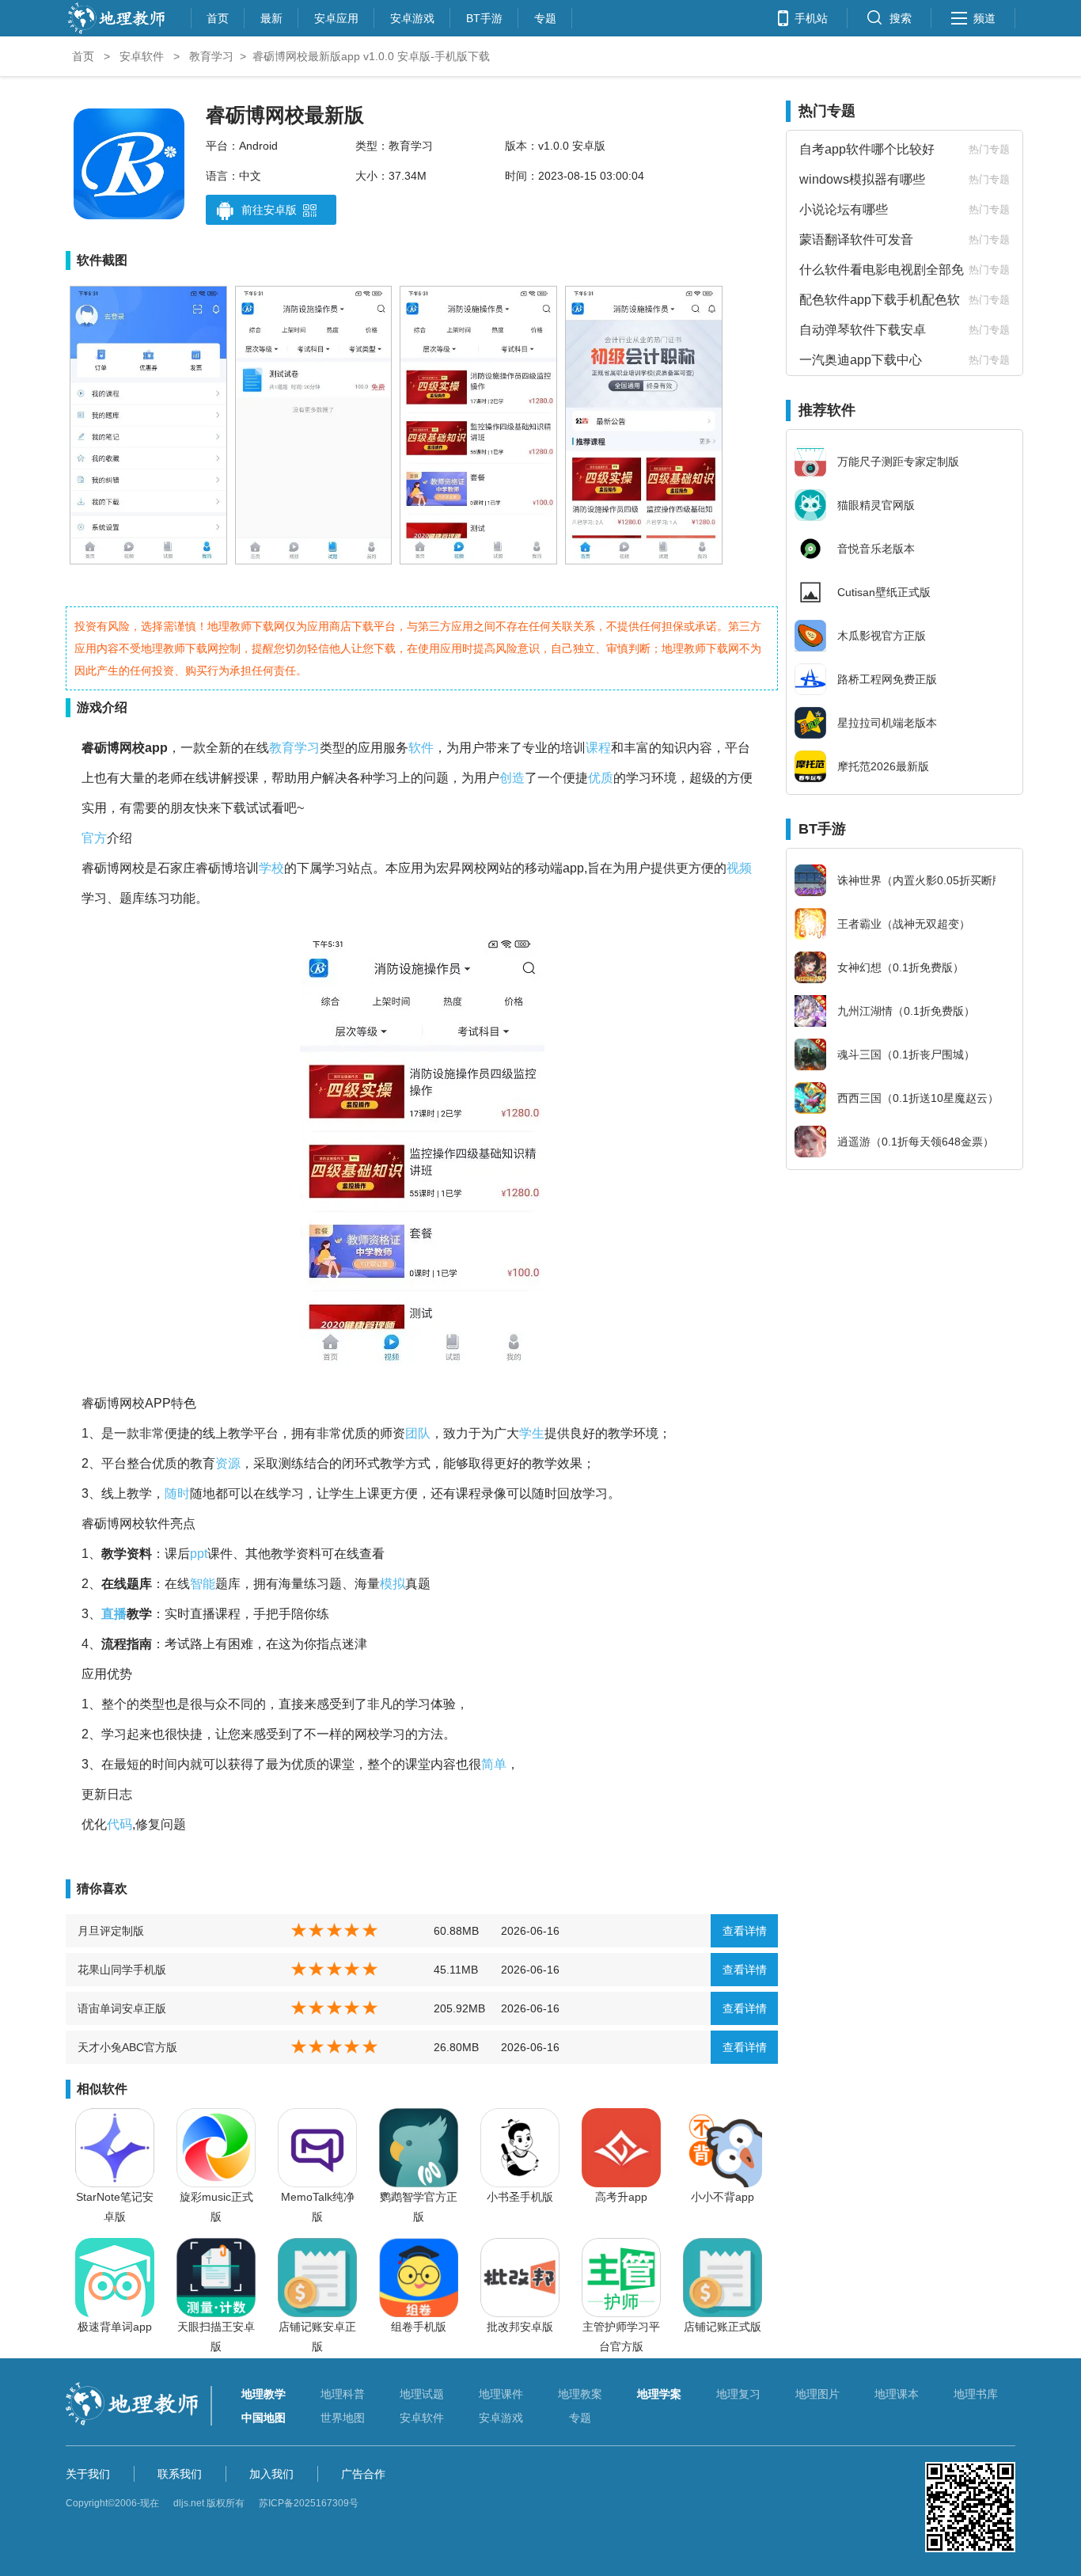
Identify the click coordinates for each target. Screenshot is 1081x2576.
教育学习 (211, 56)
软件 (421, 748)
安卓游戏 (412, 16)
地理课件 (501, 2394)
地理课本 (897, 2394)
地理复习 (738, 2394)
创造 (512, 778)
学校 (271, 868)
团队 (418, 1433)
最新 (271, 16)
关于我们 (88, 2474)
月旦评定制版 (111, 1931)
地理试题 (422, 2394)
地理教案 (580, 2394)
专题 (545, 16)
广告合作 (363, 2474)
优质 (601, 778)
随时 (177, 1493)
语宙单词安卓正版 (122, 2008)
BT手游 (484, 16)
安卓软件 (142, 56)
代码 (119, 1824)
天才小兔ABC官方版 (127, 2047)
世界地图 (343, 2418)
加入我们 (271, 2474)
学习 (307, 748)
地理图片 (817, 2394)
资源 (228, 1463)
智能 (203, 1584)
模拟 (393, 1584)
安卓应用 (336, 16)
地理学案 (659, 2394)
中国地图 (264, 2418)
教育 (282, 748)
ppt (199, 1554)
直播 (114, 1614)
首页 (218, 16)
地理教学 (264, 2394)
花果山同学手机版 (122, 1970)
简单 (494, 1764)
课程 (598, 748)
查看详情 (745, 1931)
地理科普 (343, 2394)
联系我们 (180, 2474)
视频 (739, 868)
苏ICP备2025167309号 (309, 2503)
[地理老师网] (116, 32)
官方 (94, 838)
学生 (532, 1433)
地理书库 (976, 2394)
